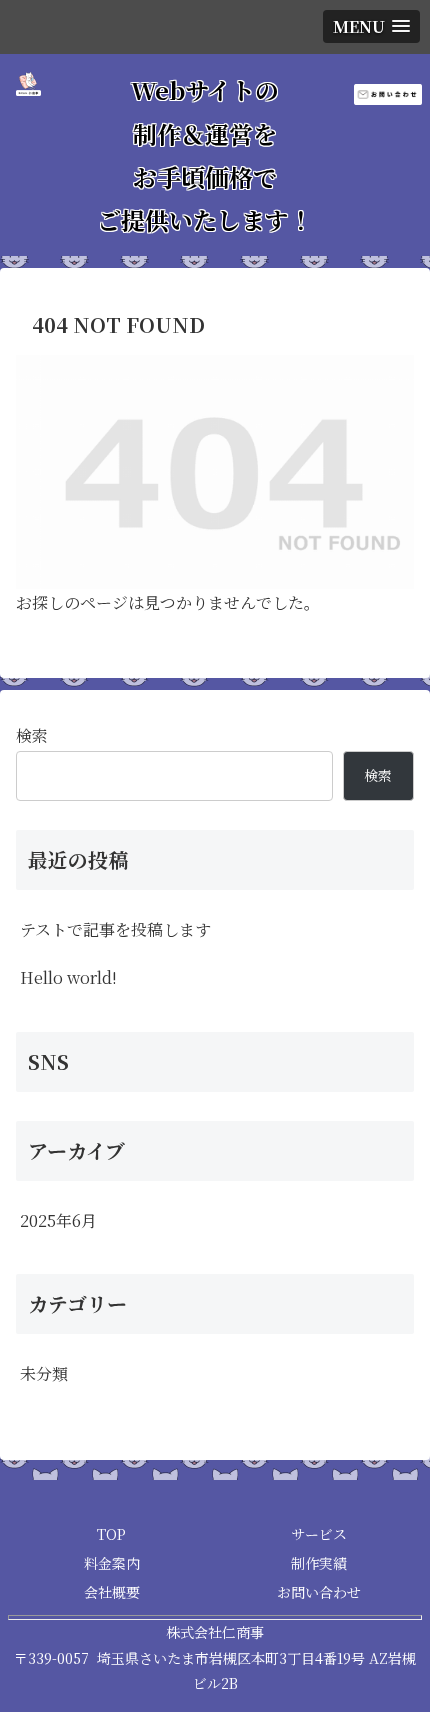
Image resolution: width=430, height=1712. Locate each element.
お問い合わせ (319, 1592)
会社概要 (112, 1592)
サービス (319, 1534)
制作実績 (319, 1563)
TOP (111, 1534)
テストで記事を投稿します (115, 929)
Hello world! (68, 977)
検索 (32, 735)
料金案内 (112, 1563)
